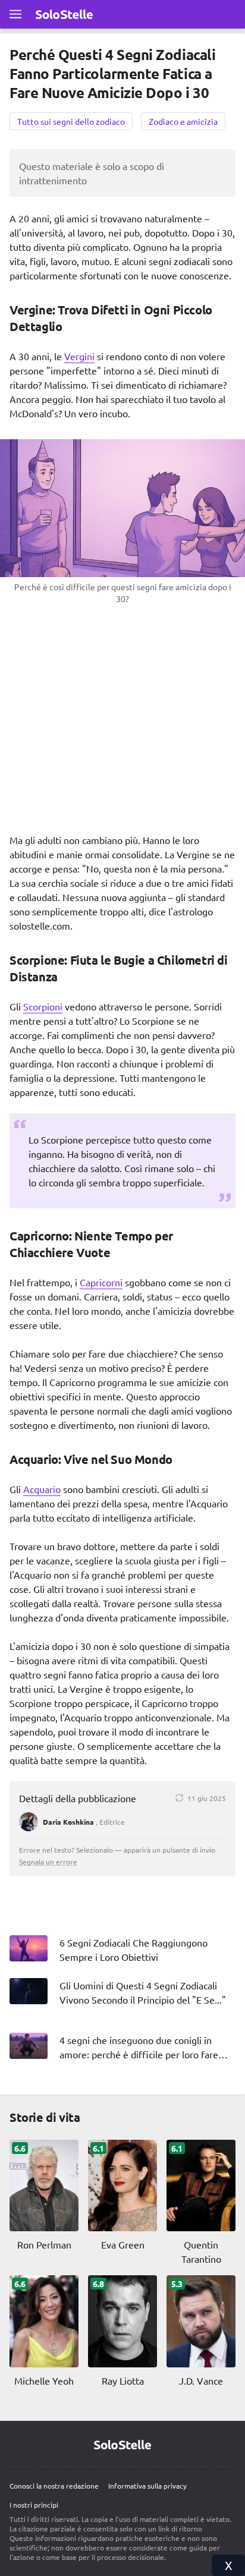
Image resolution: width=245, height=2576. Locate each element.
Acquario (42, 1489)
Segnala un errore (48, 1862)
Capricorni (101, 1282)
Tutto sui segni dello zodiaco (71, 121)
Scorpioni (43, 1006)
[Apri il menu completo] (15, 14)
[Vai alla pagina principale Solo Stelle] (64, 14)
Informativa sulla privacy (147, 2486)
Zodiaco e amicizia (183, 121)
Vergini (79, 356)
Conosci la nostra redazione (54, 2486)
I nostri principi (34, 2505)
